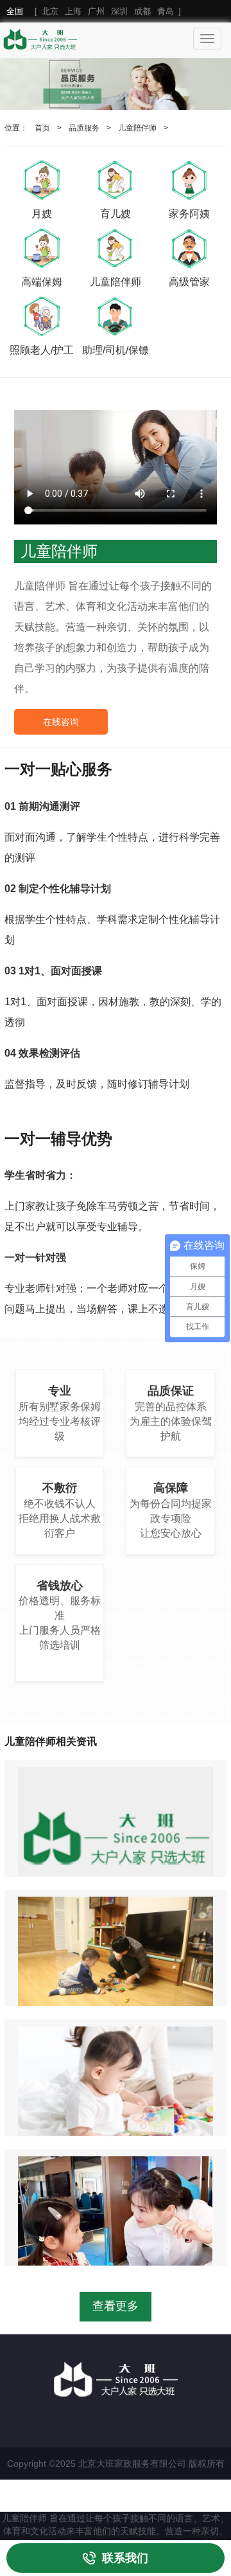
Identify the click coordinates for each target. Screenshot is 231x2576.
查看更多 (116, 2306)
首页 (42, 128)
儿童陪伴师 (137, 128)
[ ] (94, 11)
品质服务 (84, 128)
